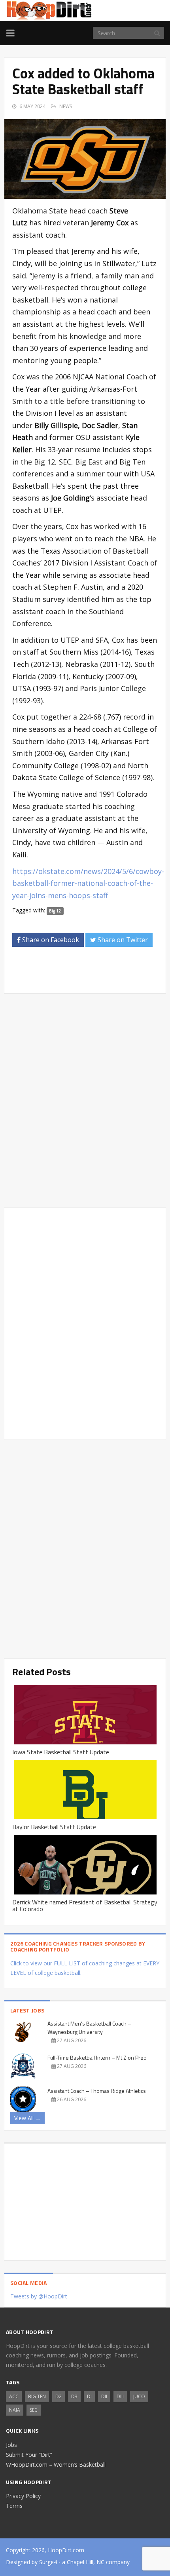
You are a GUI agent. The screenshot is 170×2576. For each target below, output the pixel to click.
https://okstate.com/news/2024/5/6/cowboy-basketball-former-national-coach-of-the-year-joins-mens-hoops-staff (88, 883)
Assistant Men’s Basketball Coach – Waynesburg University (89, 2028)
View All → (27, 2118)
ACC (14, 2396)
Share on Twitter (122, 940)
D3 (74, 2396)
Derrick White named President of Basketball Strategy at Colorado (85, 1906)
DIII (120, 2396)
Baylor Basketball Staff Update (54, 1827)
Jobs (11, 2445)
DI (89, 2396)
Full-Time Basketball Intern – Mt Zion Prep (97, 2057)
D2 (59, 2396)
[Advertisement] (91, 973)
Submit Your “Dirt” (29, 2455)
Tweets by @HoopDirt (39, 2296)
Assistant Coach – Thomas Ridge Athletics (97, 2091)
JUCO (139, 2396)
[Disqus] (85, 1322)
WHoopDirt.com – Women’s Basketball (56, 2465)
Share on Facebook (50, 940)
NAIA (15, 2410)
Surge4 (48, 2562)
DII (104, 2396)
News (66, 106)
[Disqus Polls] (85, 1100)
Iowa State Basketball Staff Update (61, 1752)
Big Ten (37, 2396)
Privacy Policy (23, 2496)
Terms (14, 2506)
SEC (34, 2410)
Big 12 (55, 911)
